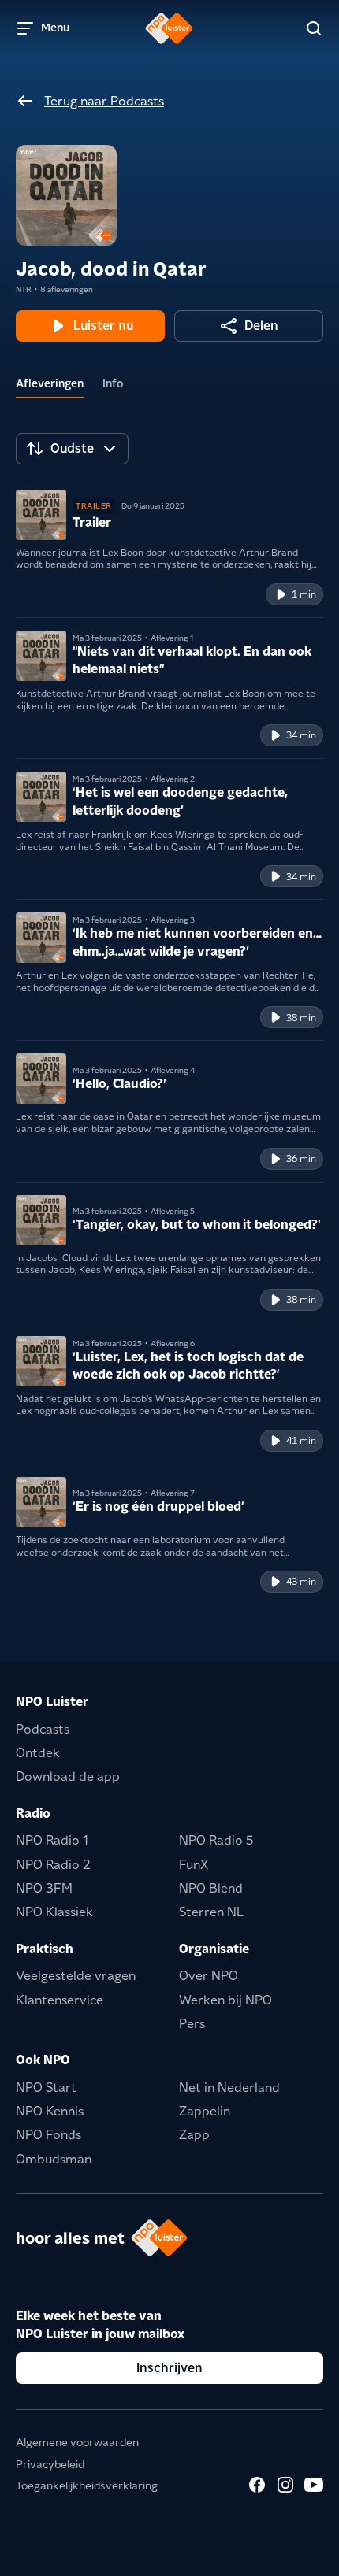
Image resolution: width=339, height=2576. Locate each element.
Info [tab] (113, 383)
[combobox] (72, 449)
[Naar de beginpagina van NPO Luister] (169, 28)
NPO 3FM (44, 1888)
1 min (304, 594)
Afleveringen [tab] (50, 383)
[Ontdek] (314, 28)
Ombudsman (54, 2159)
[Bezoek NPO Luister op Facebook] (257, 2485)
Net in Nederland (229, 2087)
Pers (192, 2024)
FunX (194, 1865)
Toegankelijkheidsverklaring (87, 2485)
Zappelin (205, 2111)
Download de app (68, 1777)
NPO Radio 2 (53, 1865)
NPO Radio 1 (52, 1840)
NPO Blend (211, 1888)
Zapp (194, 2135)
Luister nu (103, 326)
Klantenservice (60, 2000)
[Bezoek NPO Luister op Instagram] (285, 2485)
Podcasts (43, 1729)
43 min (301, 1581)
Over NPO (209, 1976)
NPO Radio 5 (216, 1840)
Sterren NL (211, 1912)
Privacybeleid (50, 2464)
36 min (301, 1158)
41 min (301, 1440)
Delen (261, 326)
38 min (301, 1018)
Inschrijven (169, 2368)
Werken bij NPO (225, 2000)
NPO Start (46, 2087)
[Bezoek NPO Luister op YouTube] (314, 2485)
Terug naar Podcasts (104, 101)
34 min (301, 735)
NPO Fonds (48, 2135)
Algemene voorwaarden (77, 2442)
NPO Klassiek (54, 1912)
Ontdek (38, 1753)
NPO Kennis (50, 2111)
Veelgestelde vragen (76, 1976)
